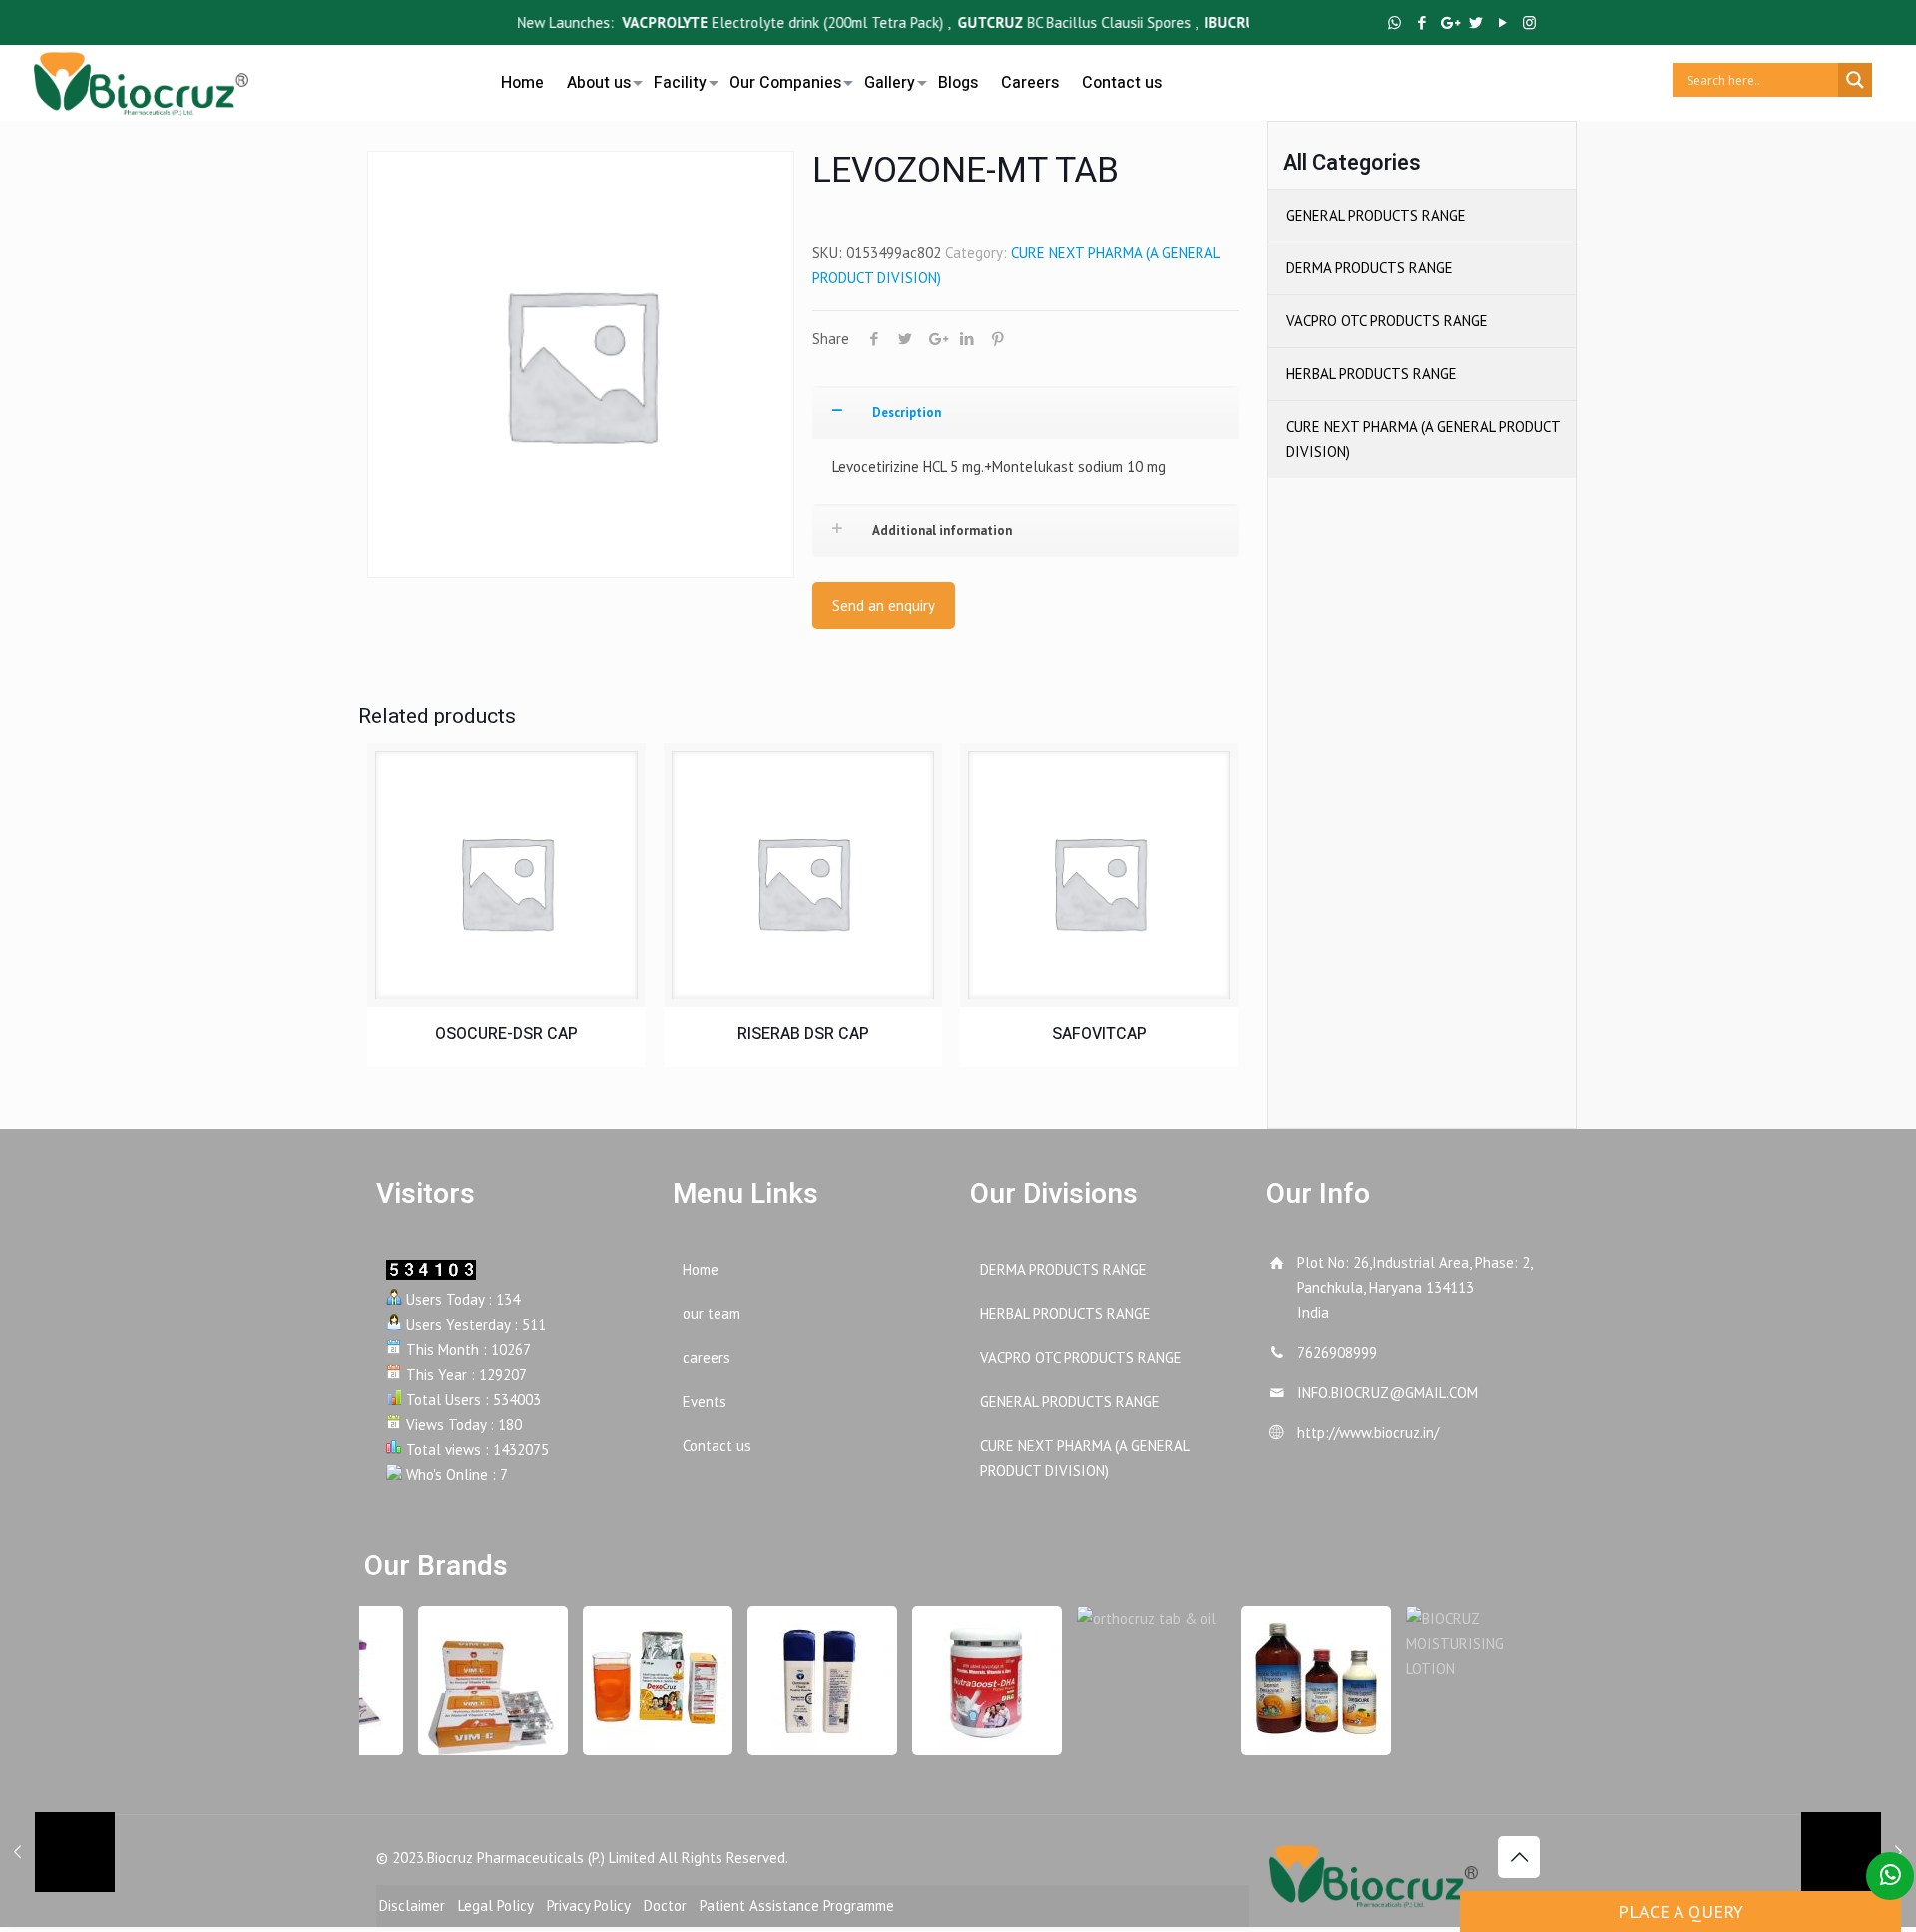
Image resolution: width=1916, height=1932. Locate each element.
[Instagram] (1529, 22)
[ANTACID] (1304, 1681)
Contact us (717, 1446)
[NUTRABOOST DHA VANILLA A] (975, 1681)
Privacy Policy (589, 1906)
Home (701, 1270)
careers (707, 1358)
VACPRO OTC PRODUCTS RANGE (1387, 321)
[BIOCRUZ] (141, 80)
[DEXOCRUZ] (646, 1681)
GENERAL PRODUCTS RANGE (1376, 215)
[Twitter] (1475, 22)
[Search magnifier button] (1855, 80)
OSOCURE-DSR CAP (506, 1034)
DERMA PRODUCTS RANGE (1370, 268)
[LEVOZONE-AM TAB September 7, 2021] (57, 1852)
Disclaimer (412, 1906)
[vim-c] (481, 1681)
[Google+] (1448, 22)
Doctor (665, 1906)
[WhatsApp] (1395, 22)
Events (705, 1402)
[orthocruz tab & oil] (1140, 1618)
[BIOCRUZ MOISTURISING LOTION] (1469, 1643)
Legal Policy (496, 1906)
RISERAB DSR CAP (803, 1034)
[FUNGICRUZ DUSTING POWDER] (810, 1681)
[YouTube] (1502, 22)
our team (712, 1314)
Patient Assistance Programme (797, 1906)
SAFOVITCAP (1099, 1034)
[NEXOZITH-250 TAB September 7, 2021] (1859, 1852)
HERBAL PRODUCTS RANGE (1372, 374)
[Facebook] (1422, 22)
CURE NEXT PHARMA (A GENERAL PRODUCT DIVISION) (1423, 439)
